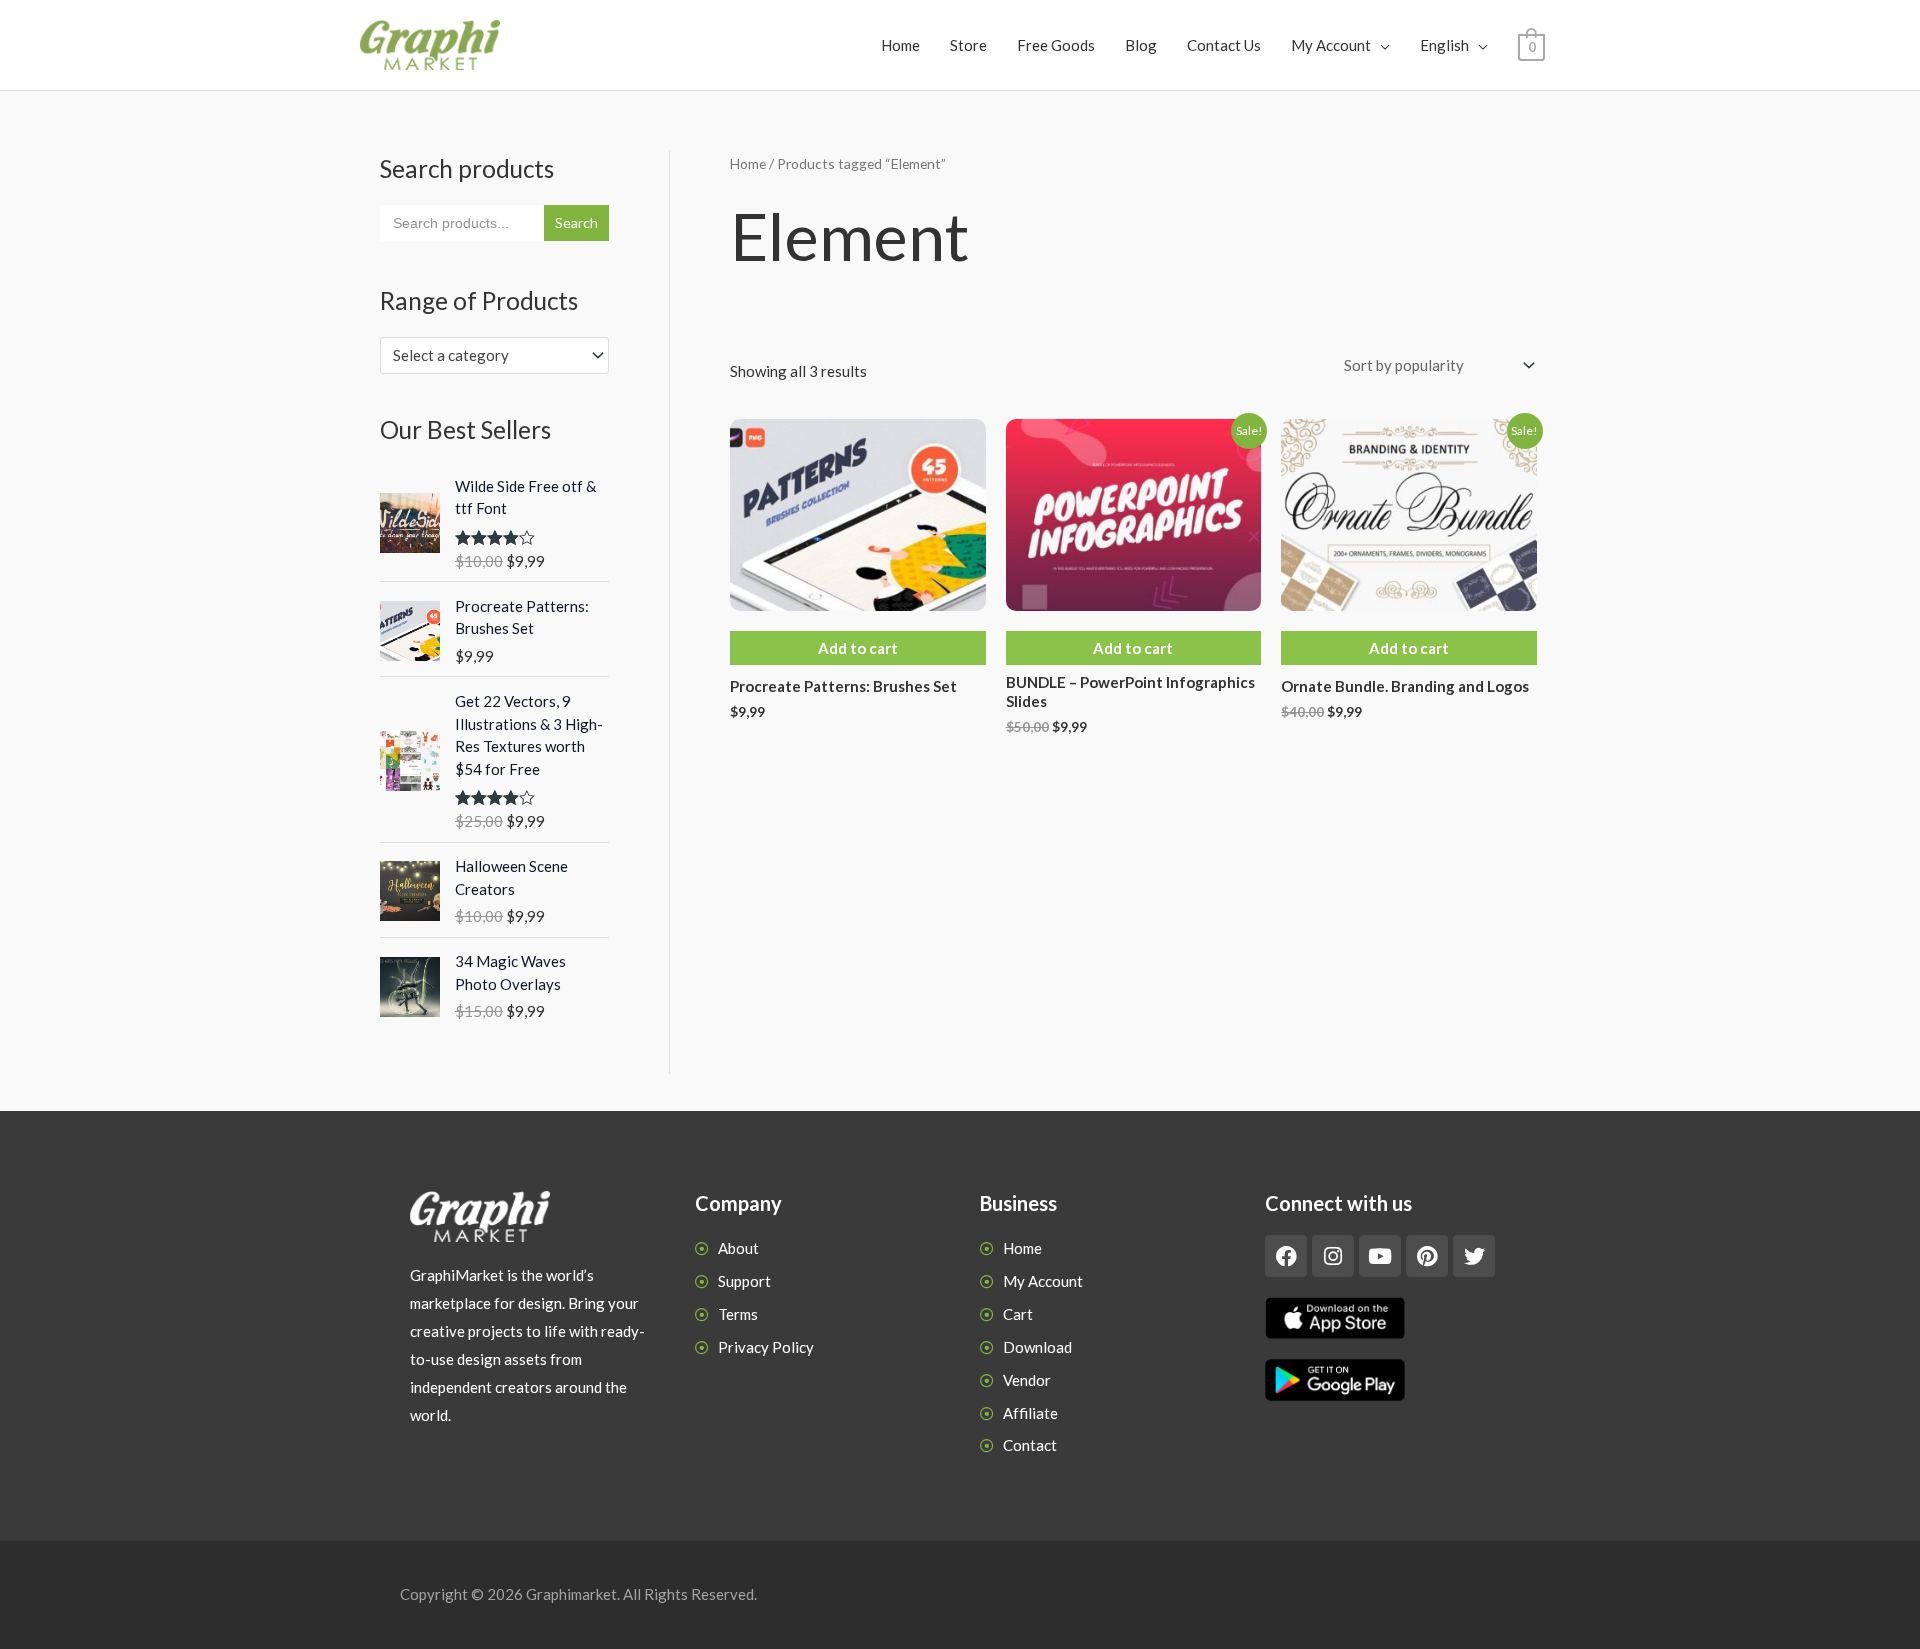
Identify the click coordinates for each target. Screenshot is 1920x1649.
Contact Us (1224, 45)
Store (968, 45)
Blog (1141, 45)
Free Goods (1056, 45)
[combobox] (494, 355)
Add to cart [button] (858, 648)
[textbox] (485, 355)
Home (900, 45)
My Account (1331, 45)
